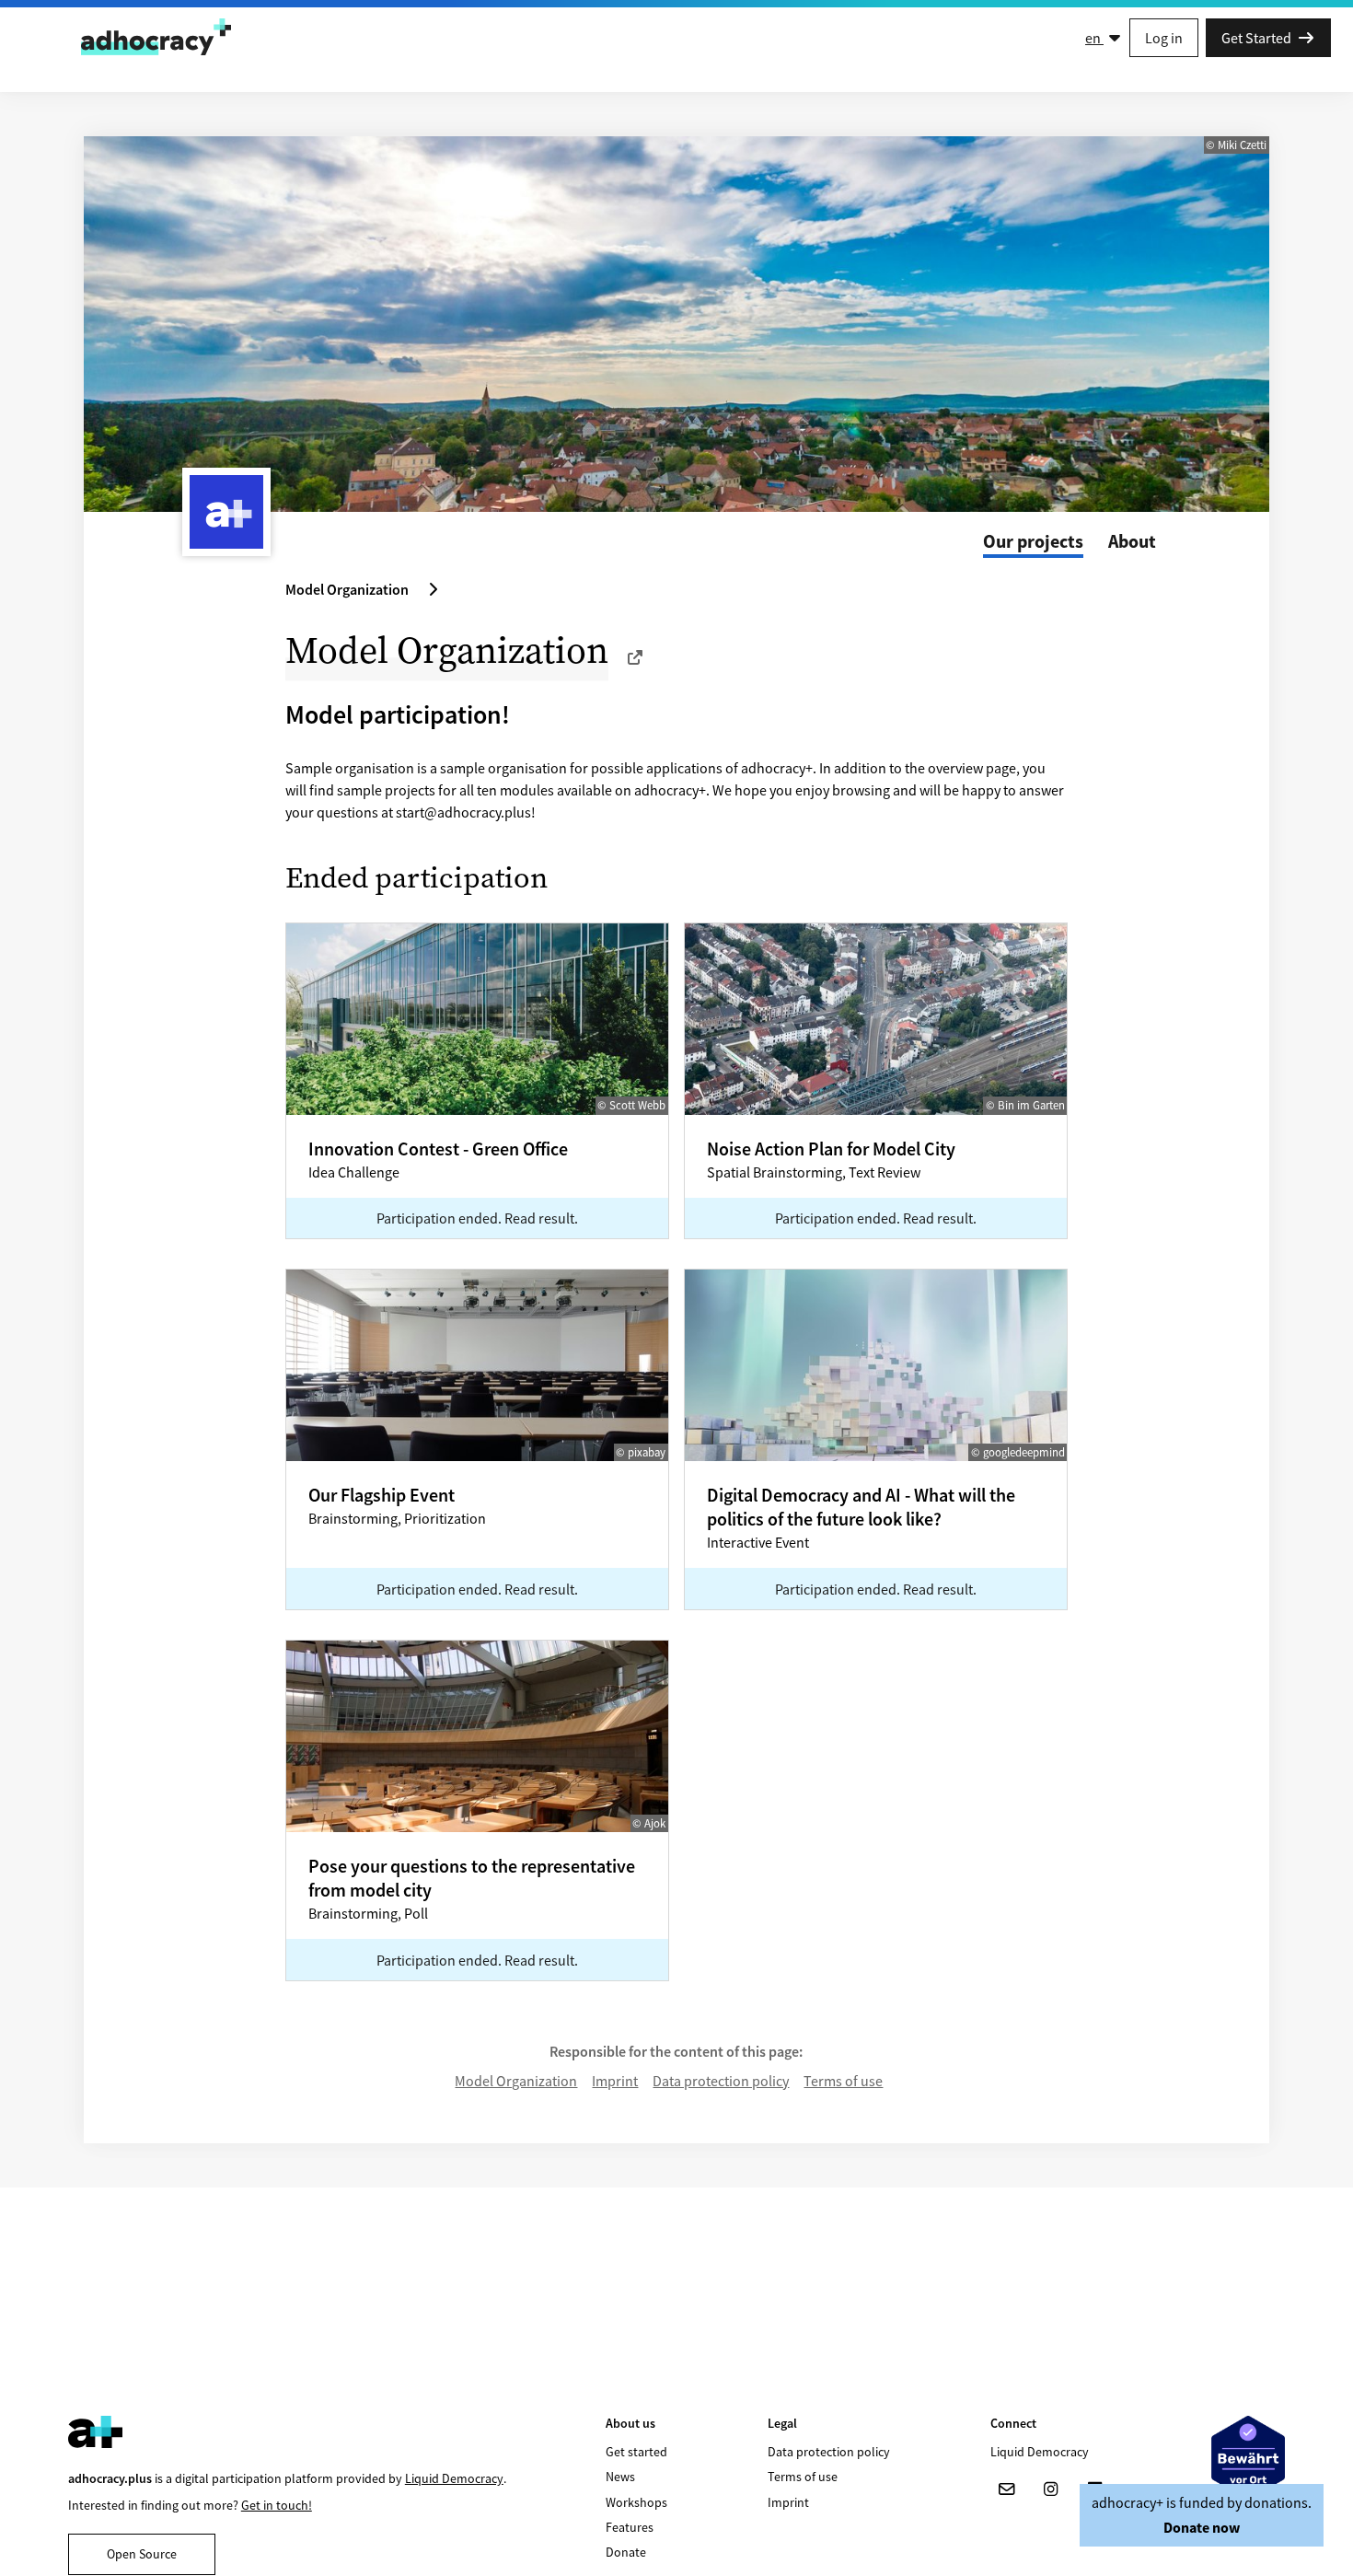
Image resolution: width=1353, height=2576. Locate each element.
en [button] (1094, 38)
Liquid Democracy (454, 2478)
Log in (1164, 38)
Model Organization (516, 2081)
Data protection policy (721, 2081)
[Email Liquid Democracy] (1007, 2489)
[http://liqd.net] (635, 657)
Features (630, 2527)
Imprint (615, 2081)
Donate (626, 2552)
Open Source (142, 2554)
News (620, 2477)
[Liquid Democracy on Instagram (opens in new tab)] (1051, 2489)
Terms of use (843, 2081)
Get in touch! (277, 2505)
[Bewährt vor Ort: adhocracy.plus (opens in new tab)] (1248, 2458)
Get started (636, 2452)
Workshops (636, 2502)
